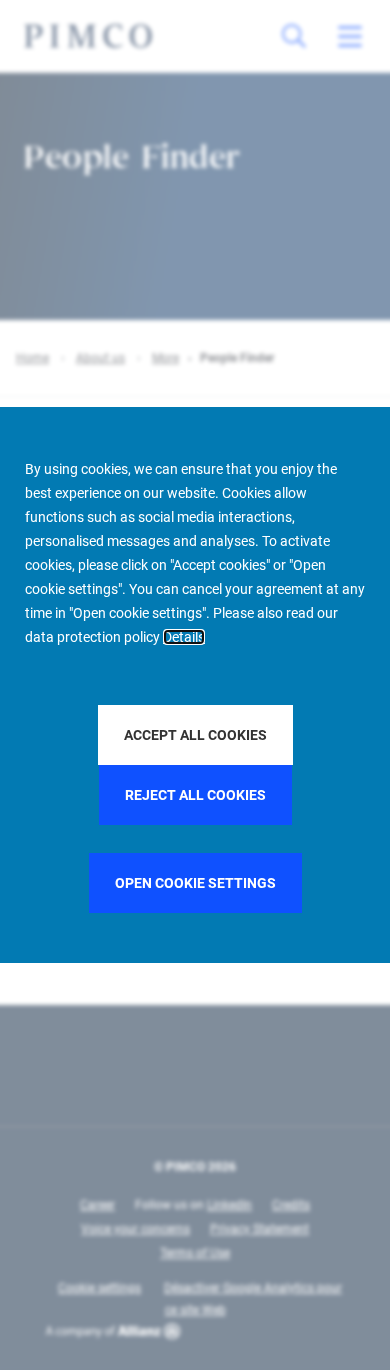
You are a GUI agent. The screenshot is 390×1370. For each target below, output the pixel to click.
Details (184, 637)
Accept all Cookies (195, 735)
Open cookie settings (195, 883)
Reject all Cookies (195, 795)
